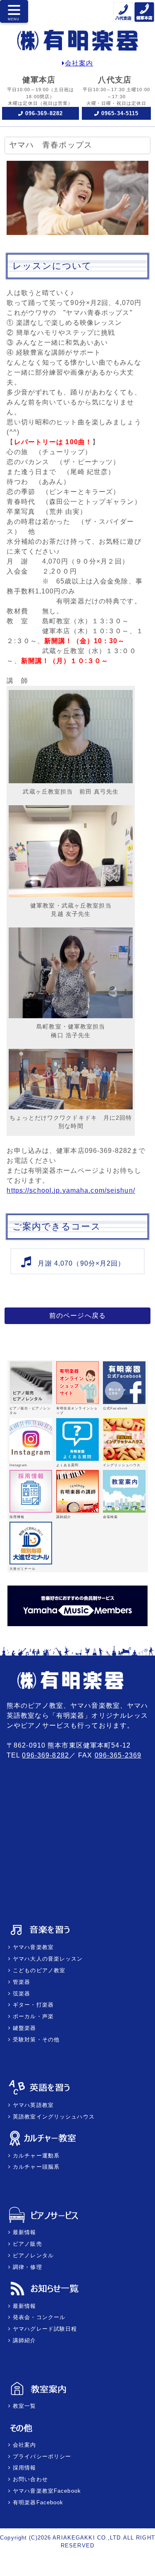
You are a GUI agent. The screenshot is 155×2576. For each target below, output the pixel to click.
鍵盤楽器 (24, 2028)
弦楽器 (20, 1994)
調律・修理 (26, 2267)
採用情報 (24, 2468)
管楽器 (20, 1982)
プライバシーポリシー (41, 2456)
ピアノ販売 (26, 2244)
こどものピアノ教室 (38, 1970)
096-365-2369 (118, 1755)
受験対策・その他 (35, 2040)
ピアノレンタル (32, 2255)
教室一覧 (24, 2406)
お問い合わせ (29, 2479)
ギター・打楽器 (32, 2005)
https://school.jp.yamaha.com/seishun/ (71, 1190)
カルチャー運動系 (35, 2156)
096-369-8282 (44, 113)
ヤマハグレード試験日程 (44, 2329)
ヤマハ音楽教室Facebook (46, 2491)
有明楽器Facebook (37, 2502)
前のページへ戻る (77, 1316)
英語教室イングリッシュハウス (53, 2117)
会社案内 (79, 63)
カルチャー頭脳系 (35, 2167)
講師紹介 (24, 2340)
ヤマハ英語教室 (32, 2105)
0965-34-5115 (120, 113)
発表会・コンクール (38, 2317)
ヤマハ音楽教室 (32, 1947)
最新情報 (24, 2232)
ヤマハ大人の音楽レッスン (47, 1959)
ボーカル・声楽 (32, 2016)
